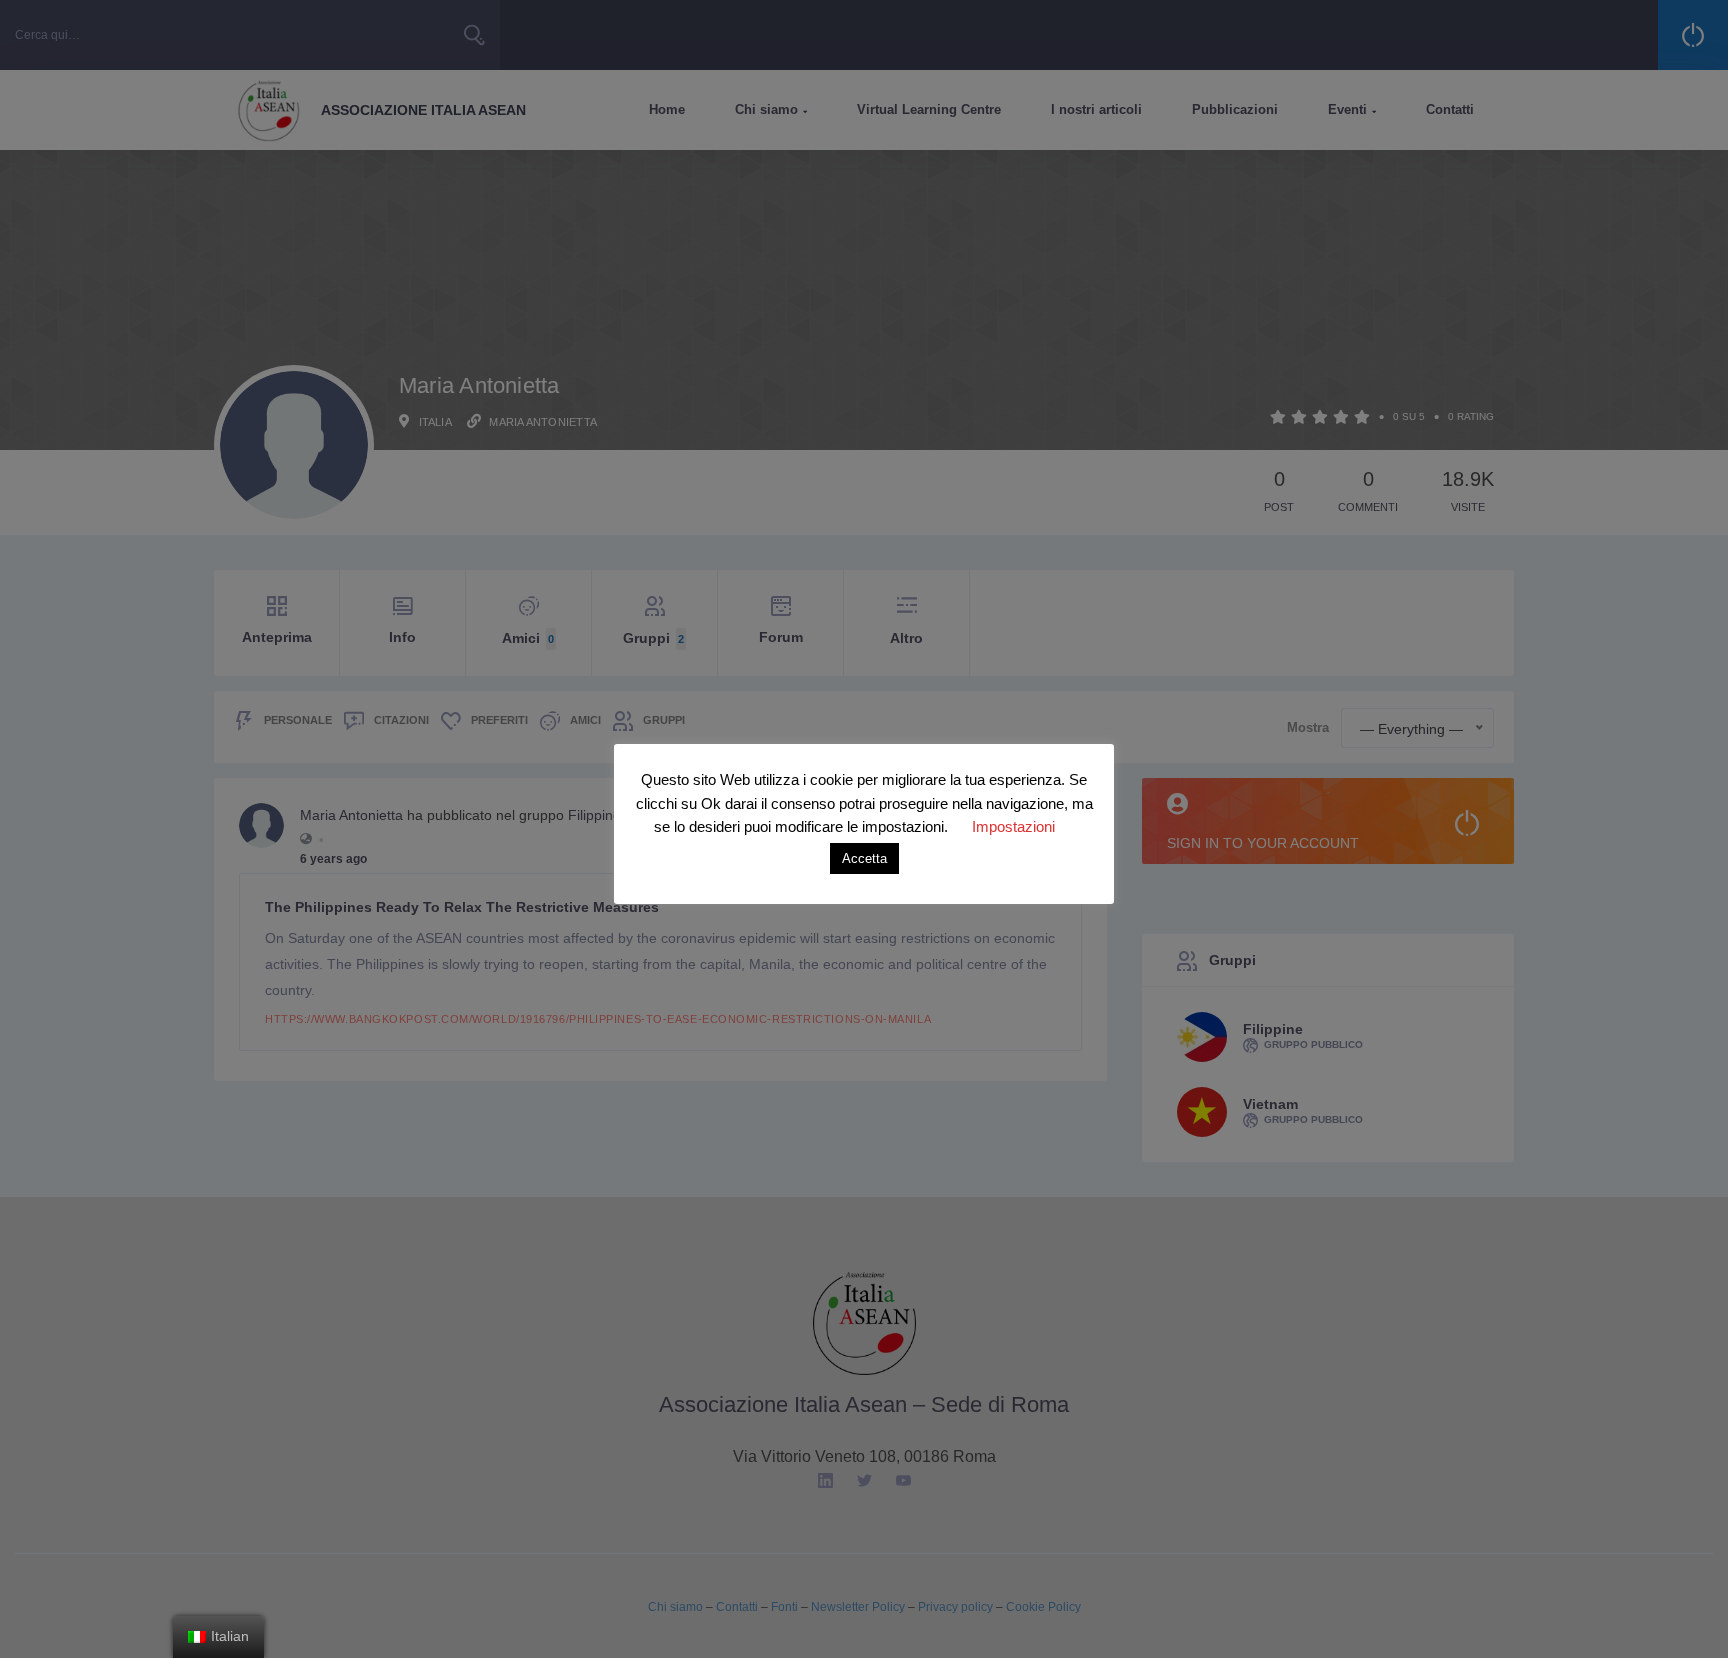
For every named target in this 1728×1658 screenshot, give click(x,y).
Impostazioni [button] (1013, 826)
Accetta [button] (864, 858)
